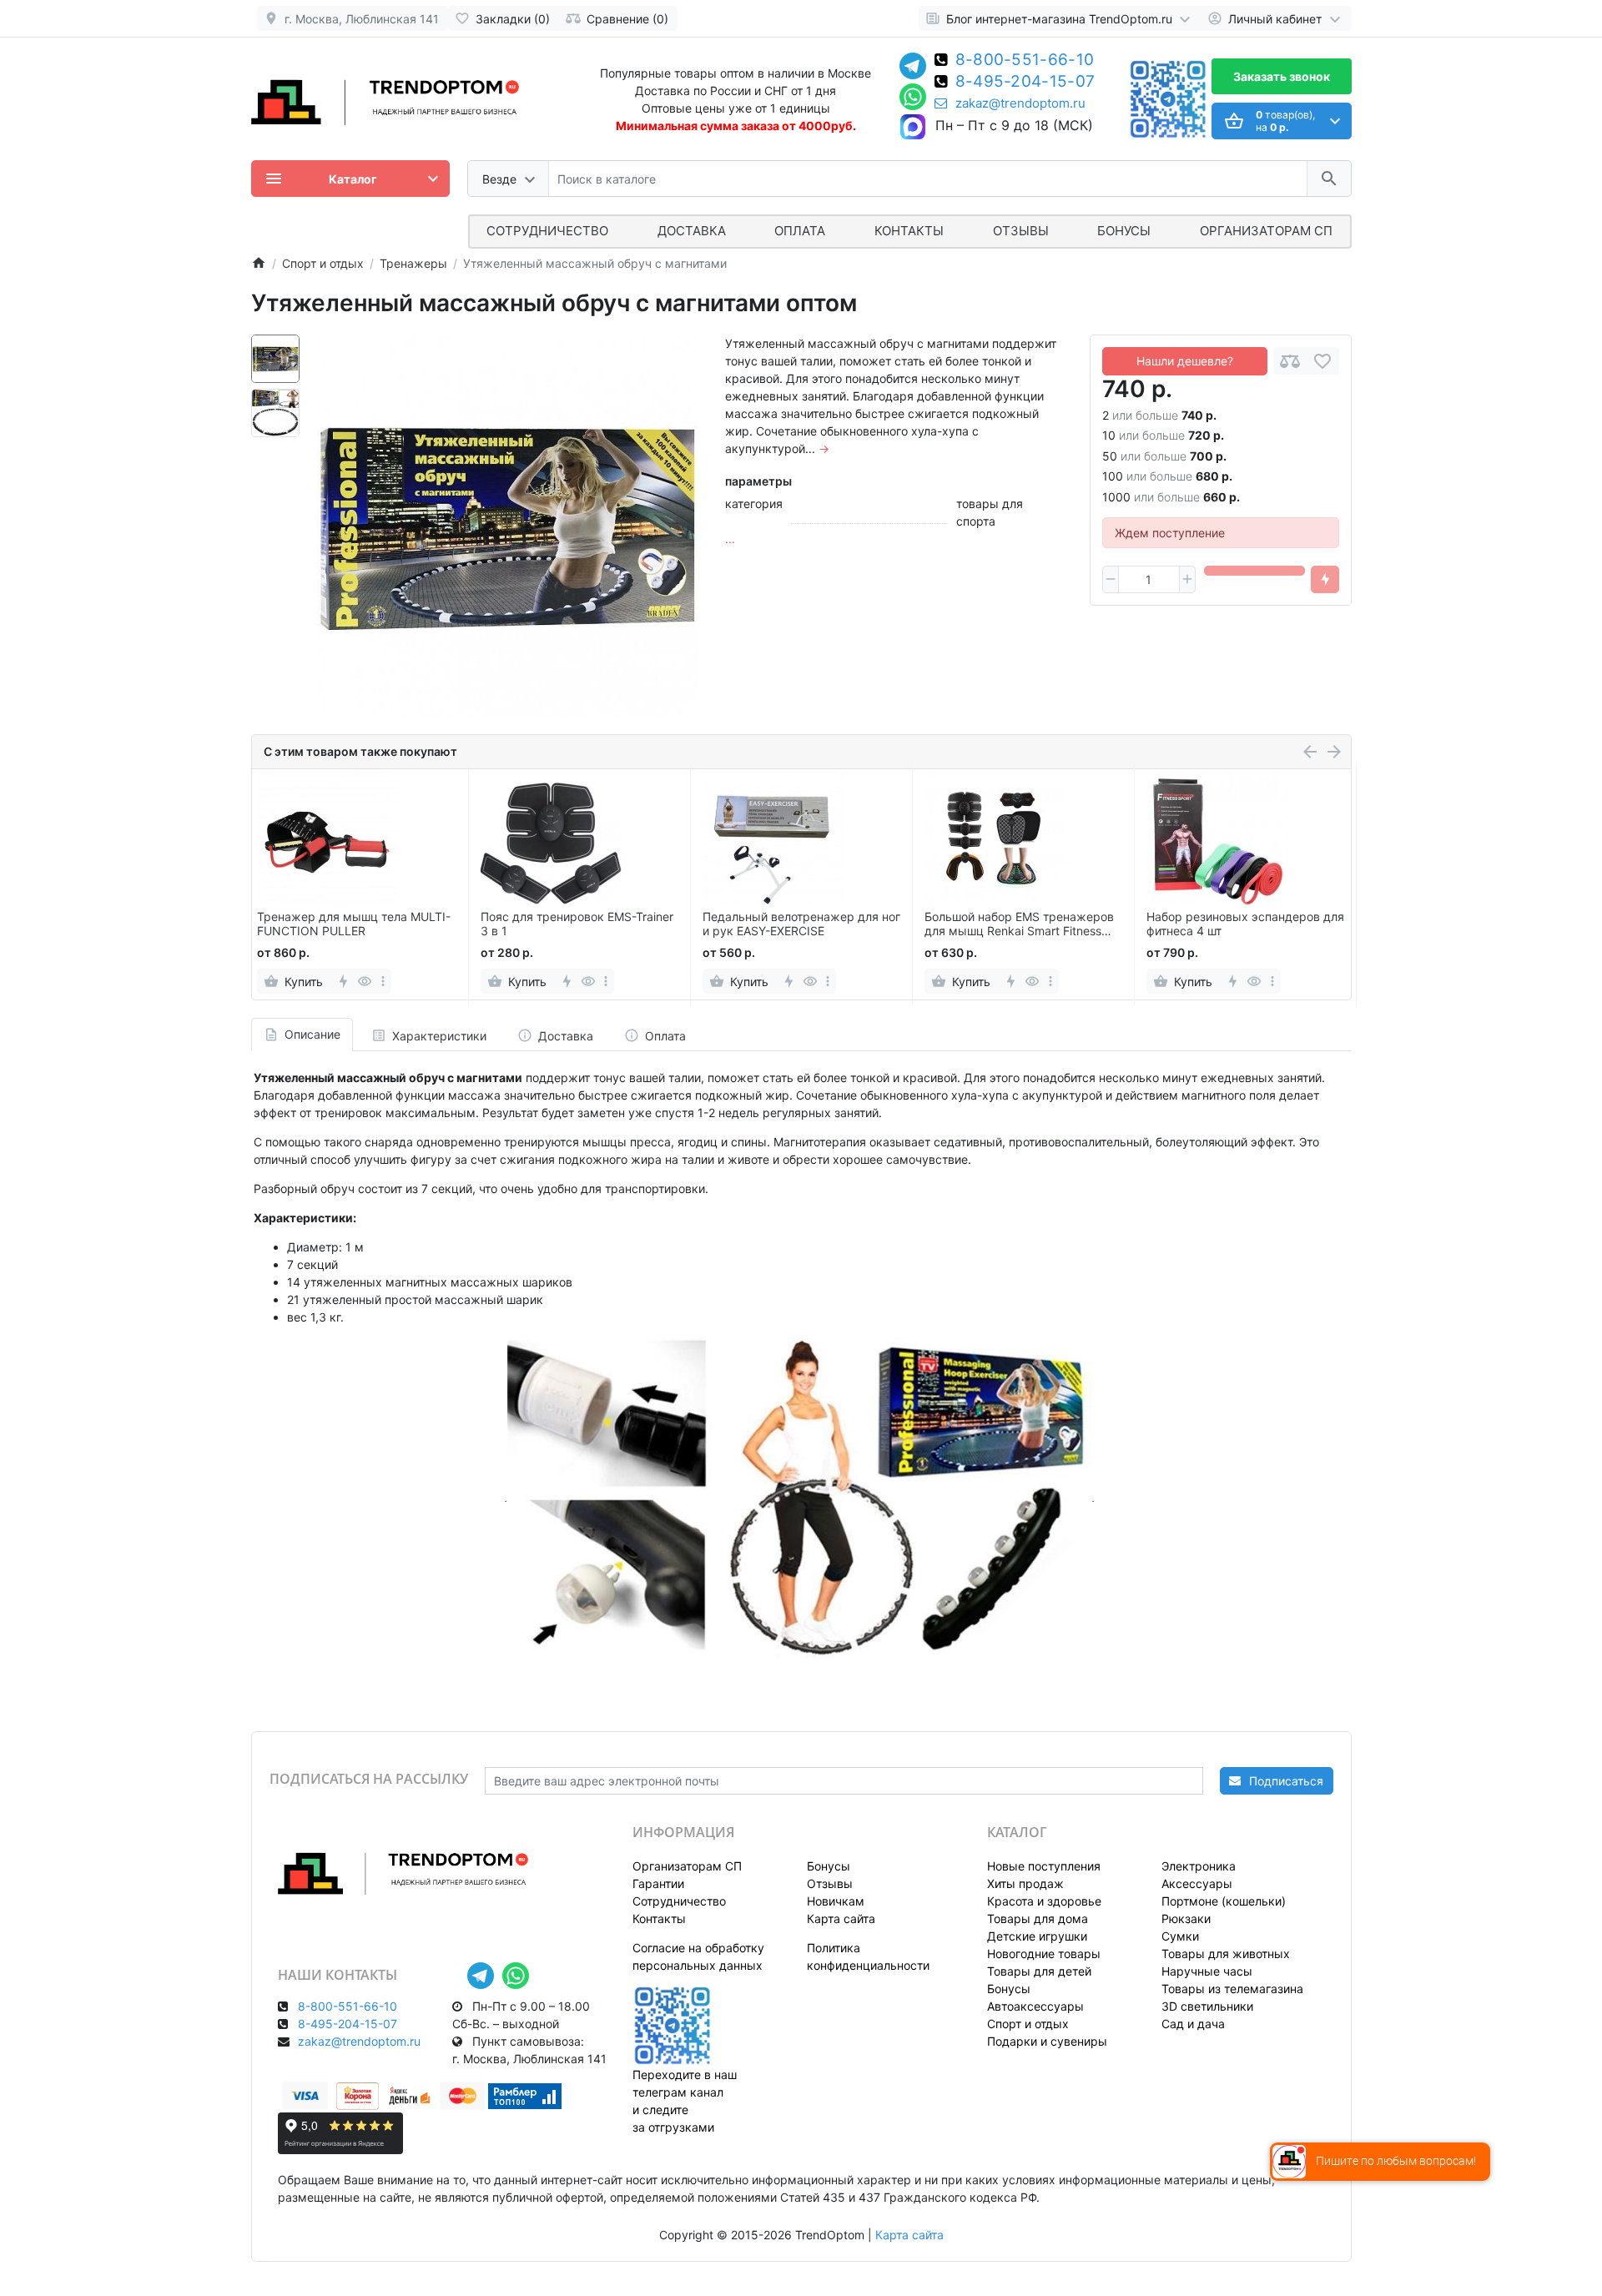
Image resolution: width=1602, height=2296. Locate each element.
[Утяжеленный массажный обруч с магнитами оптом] (508, 526)
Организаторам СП (687, 1866)
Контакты (909, 231)
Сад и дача (1193, 2024)
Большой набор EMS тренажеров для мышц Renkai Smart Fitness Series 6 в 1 (1019, 924)
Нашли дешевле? (1185, 361)
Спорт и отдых (1028, 2024)
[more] (383, 981)
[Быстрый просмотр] (365, 981)
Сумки (1180, 1936)
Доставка (692, 231)
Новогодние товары (1044, 1954)
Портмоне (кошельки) (1224, 1901)
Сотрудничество (679, 1901)
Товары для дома (1038, 1918)
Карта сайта (841, 1918)
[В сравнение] (1290, 361)
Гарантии (658, 1883)
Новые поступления (1044, 1866)
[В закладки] (1322, 361)
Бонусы (1124, 231)
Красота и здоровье (1044, 1901)
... (730, 539)
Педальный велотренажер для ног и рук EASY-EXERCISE (801, 924)
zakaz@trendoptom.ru (1020, 103)
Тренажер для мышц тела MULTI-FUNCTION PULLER (354, 924)
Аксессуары (1197, 1883)
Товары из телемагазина (1232, 1989)
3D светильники (1207, 2006)
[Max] (913, 128)
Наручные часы (1207, 1971)
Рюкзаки (1186, 1918)
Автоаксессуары (1035, 2006)
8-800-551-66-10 (1025, 61)
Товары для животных (1226, 1954)
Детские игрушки (1037, 1936)
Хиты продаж (1025, 1883)
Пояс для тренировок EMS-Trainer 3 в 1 (577, 924)
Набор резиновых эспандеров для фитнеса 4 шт (1245, 924)
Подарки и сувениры (1047, 2041)
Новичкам (836, 1901)
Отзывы (1021, 231)
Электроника (1199, 1866)
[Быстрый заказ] (1325, 580)
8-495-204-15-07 (1025, 83)
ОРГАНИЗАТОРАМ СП (1266, 231)
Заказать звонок (1282, 76)
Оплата (800, 231)
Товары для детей (1039, 1971)
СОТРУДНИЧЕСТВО (547, 231)
